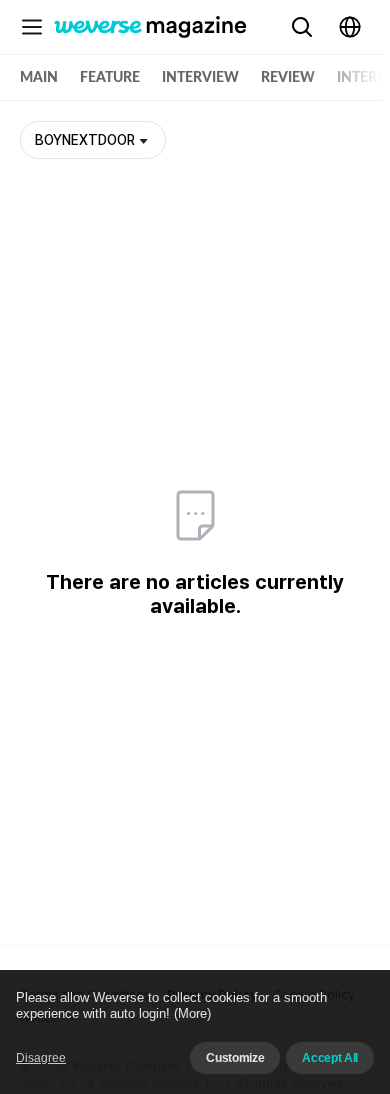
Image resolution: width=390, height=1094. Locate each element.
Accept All (330, 1058)
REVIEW (288, 78)
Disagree (41, 1058)
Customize (235, 1058)
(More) (192, 1013)
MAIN (39, 78)
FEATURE (110, 78)
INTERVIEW (200, 78)
